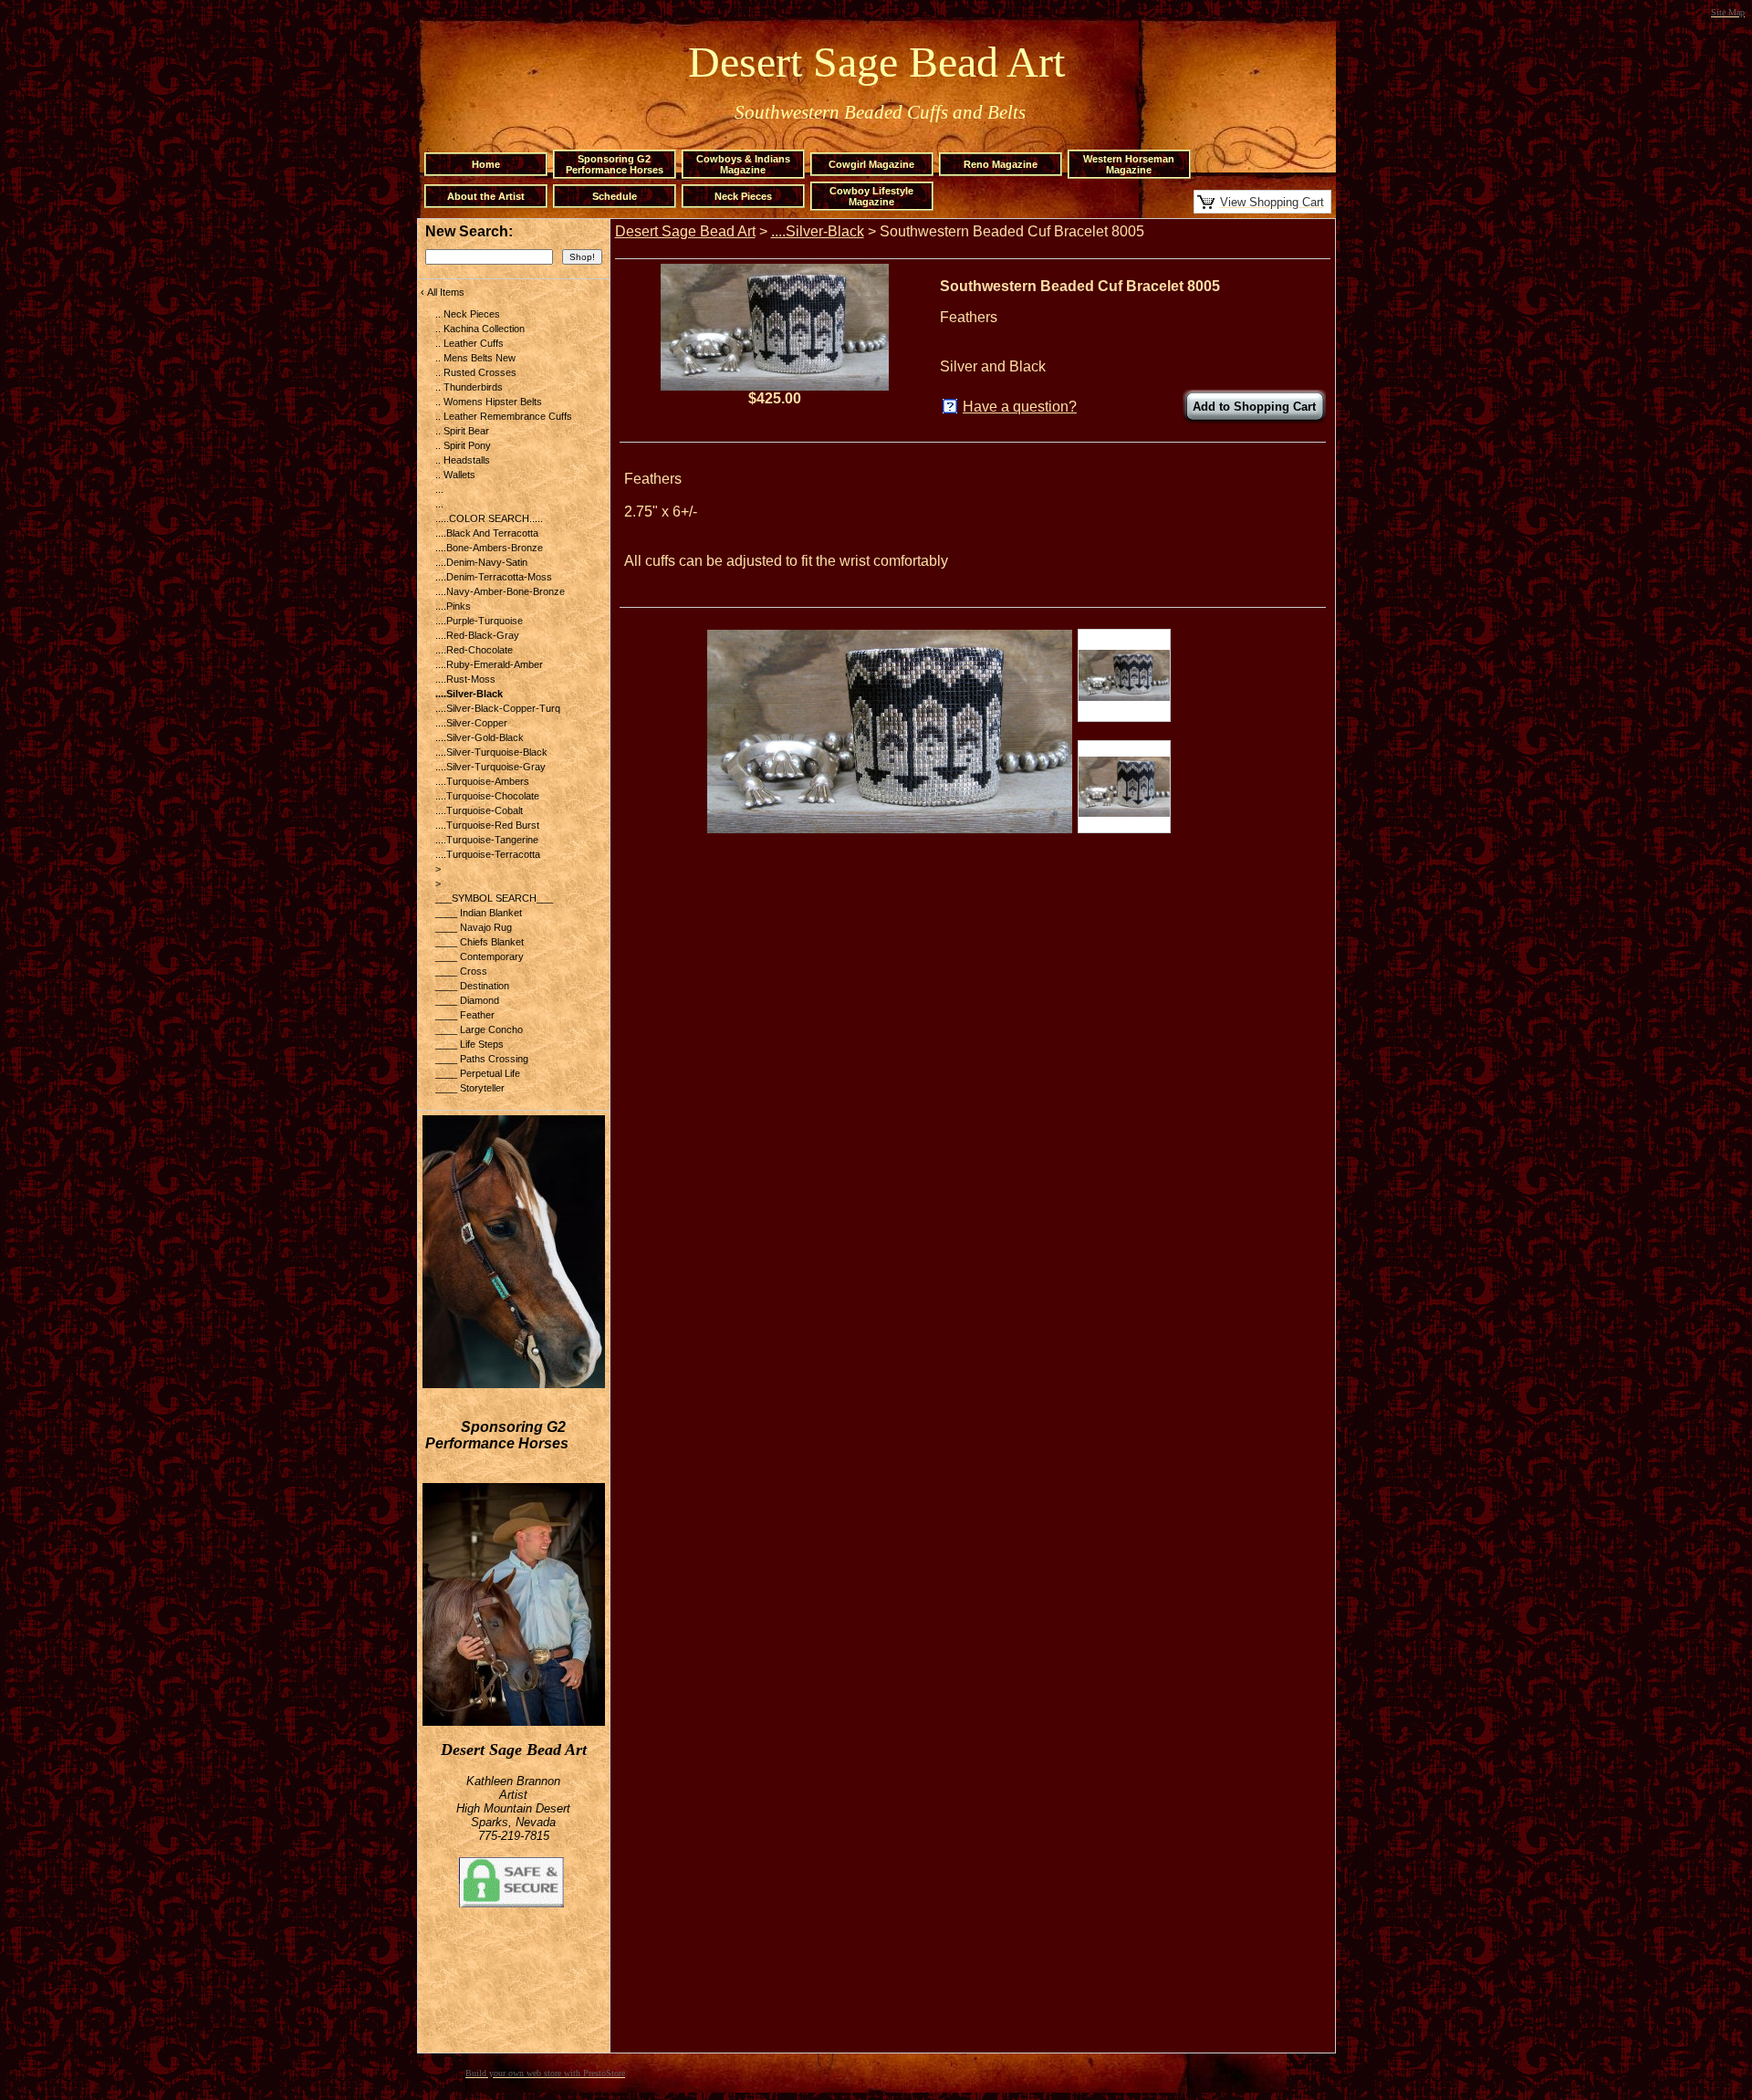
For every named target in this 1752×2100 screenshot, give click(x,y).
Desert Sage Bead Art (685, 231)
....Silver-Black (818, 231)
